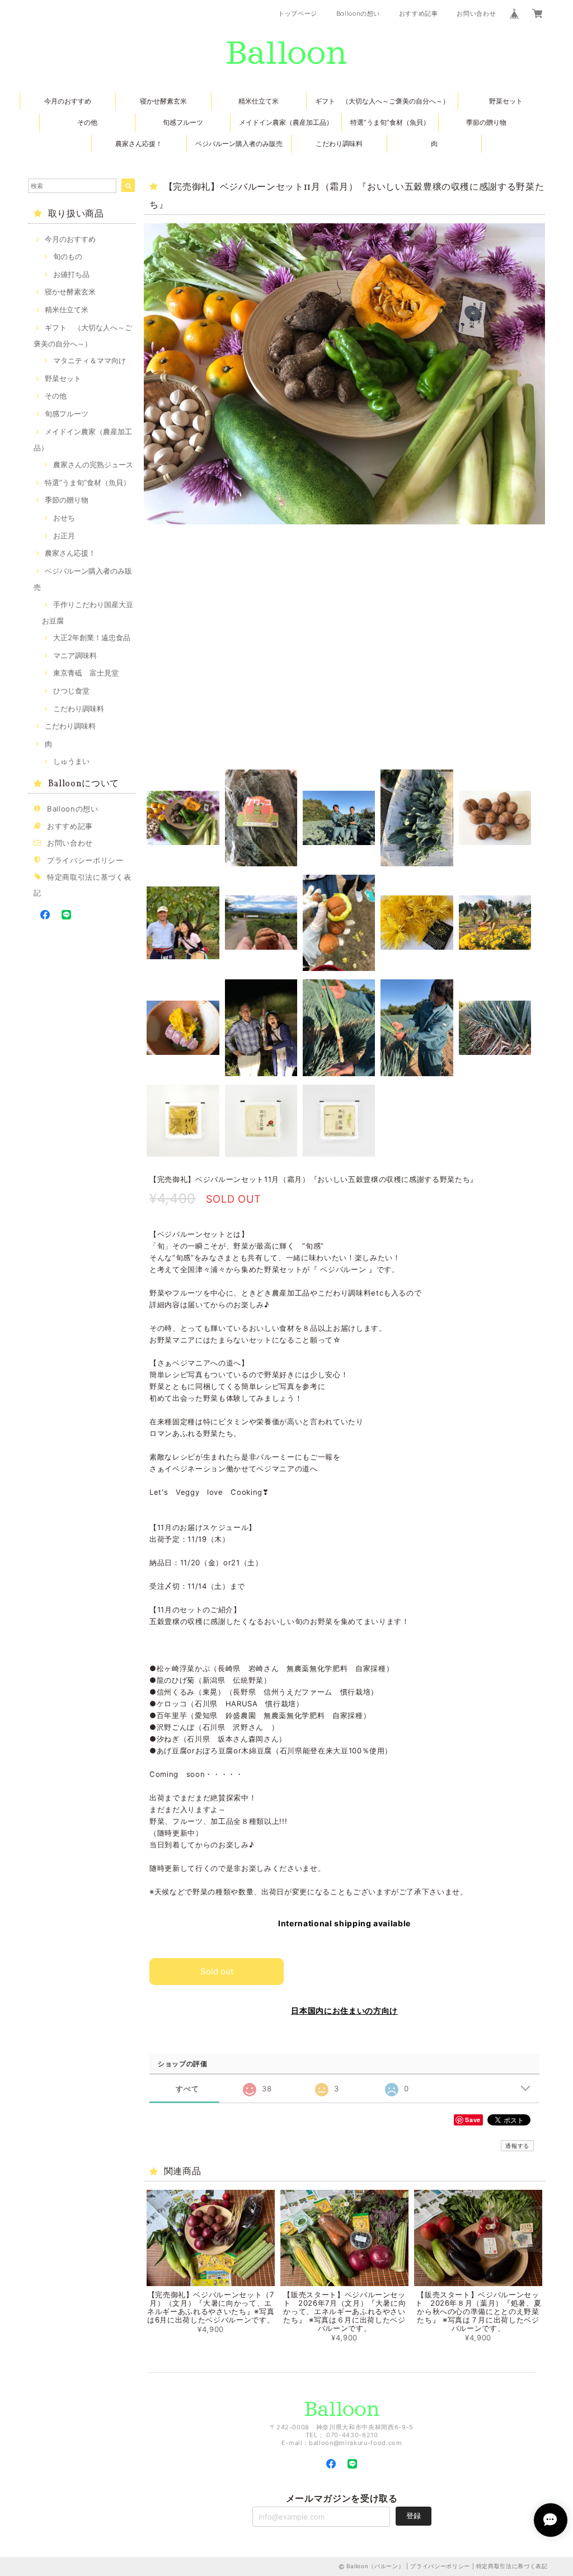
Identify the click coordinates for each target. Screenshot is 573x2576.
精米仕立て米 (259, 101)
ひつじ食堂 (71, 691)
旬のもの (68, 256)
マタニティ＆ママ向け (90, 360)
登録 (414, 2516)
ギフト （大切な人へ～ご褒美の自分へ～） (382, 101)
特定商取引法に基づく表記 (512, 2566)
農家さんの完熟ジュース (93, 464)
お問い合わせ (476, 13)
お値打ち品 (71, 274)
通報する (517, 2146)
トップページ (298, 13)
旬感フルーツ (183, 122)
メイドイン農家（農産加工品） (286, 122)
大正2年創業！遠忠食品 (92, 637)
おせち (64, 518)
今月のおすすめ (68, 101)
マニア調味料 (75, 655)
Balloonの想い (358, 13)
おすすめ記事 (419, 13)
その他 (87, 122)
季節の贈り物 (486, 122)
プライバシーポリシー (85, 860)
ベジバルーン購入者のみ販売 (239, 144)
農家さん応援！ (139, 144)
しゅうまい (71, 761)
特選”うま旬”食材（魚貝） (390, 122)
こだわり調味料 (339, 144)
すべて (187, 2089)
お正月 (64, 536)
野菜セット (506, 101)
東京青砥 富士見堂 (86, 673)
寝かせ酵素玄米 (163, 101)
